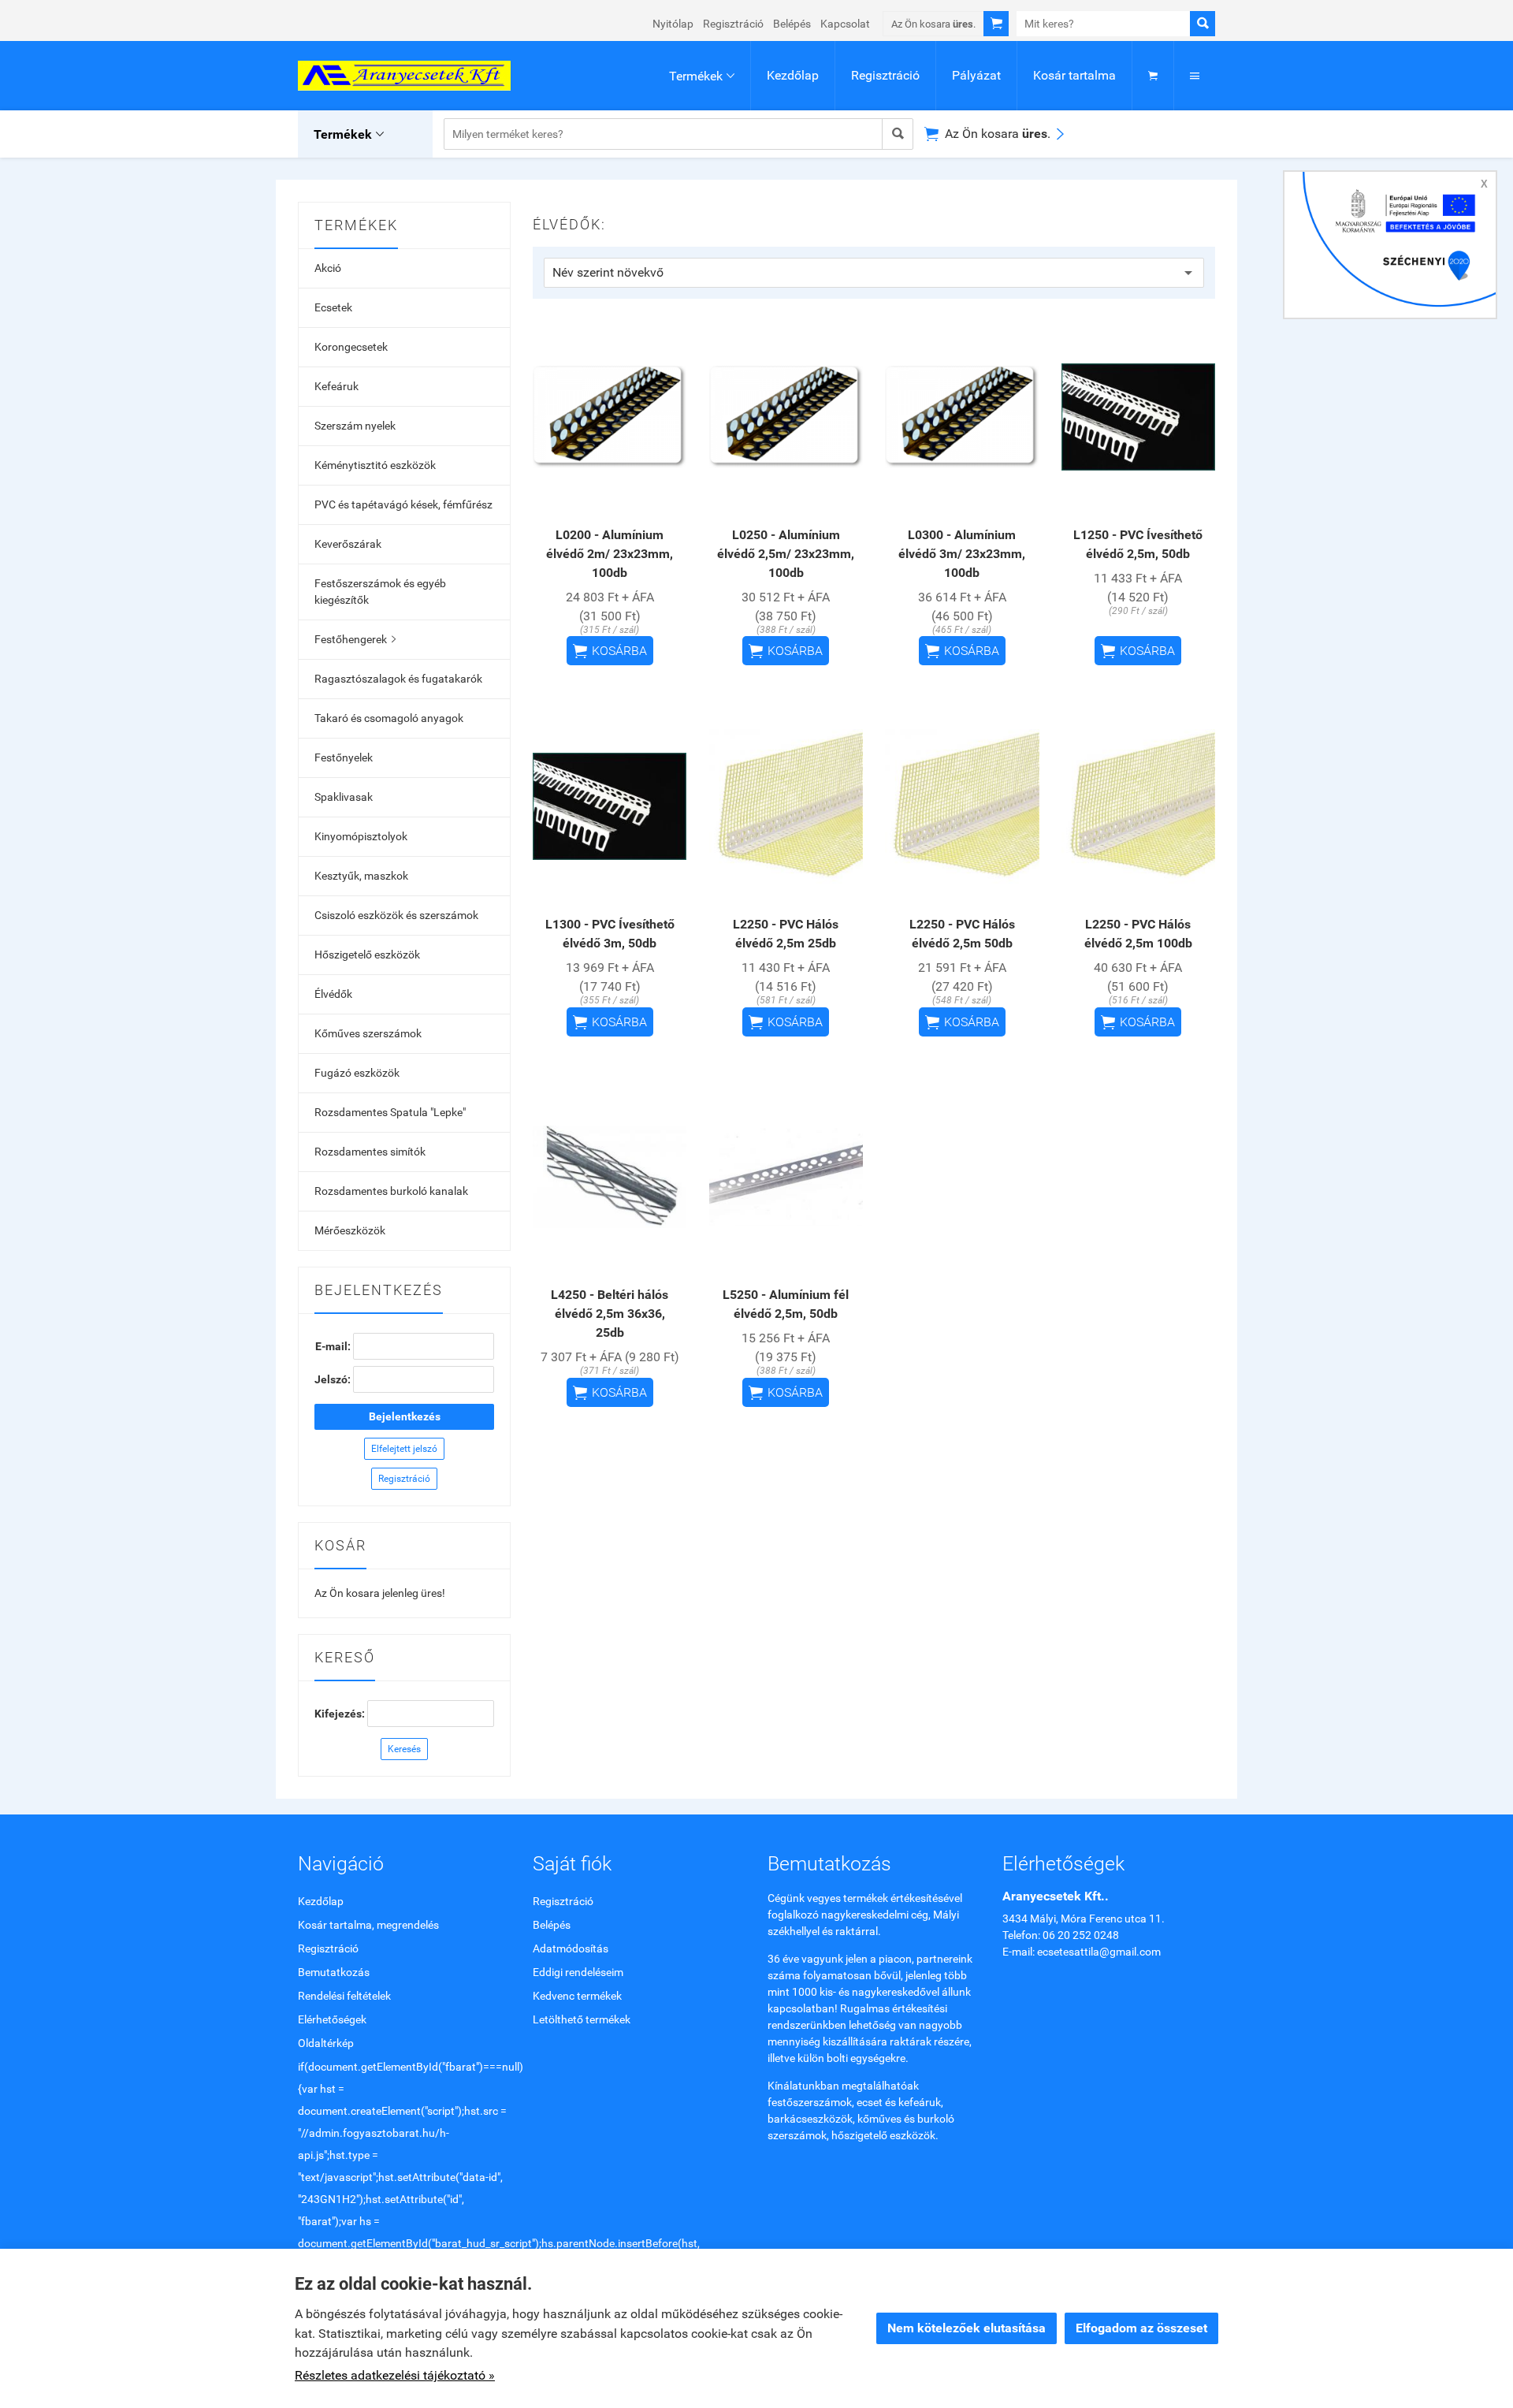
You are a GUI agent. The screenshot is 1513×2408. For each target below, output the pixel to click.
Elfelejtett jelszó (404, 1449)
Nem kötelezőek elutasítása (967, 2328)
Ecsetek (333, 307)
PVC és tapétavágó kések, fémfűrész (403, 504)
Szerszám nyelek (355, 426)
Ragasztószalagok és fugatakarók (398, 679)
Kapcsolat (845, 24)
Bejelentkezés (405, 1416)
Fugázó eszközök (357, 1073)
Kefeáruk (336, 386)
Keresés (404, 1749)
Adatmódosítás (571, 1948)
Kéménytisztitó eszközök (375, 465)
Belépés (792, 24)
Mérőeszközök (350, 1230)
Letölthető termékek (582, 2019)
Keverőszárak (348, 544)
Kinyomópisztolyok (361, 836)
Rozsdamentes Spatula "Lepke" (390, 1112)
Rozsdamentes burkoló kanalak (391, 1191)
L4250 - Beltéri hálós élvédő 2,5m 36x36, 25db (610, 1314)
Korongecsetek (351, 347)
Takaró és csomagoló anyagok (389, 718)
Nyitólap (673, 24)
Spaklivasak (344, 797)
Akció (328, 268)
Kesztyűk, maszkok (361, 876)
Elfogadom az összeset (1141, 2328)
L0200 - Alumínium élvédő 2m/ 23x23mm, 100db (610, 554)
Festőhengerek (355, 639)
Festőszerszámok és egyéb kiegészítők (380, 592)
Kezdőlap (793, 75)
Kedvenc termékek (577, 1996)
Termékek (702, 76)
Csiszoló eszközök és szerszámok (396, 915)
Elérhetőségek (332, 2019)
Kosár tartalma (1074, 75)
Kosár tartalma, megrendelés (368, 1925)
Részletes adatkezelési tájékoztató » (395, 2375)
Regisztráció (733, 24)
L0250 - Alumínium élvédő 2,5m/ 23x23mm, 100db (786, 554)
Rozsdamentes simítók (370, 1152)
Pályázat (976, 75)
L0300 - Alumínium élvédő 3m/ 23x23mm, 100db (962, 554)
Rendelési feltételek (344, 1996)
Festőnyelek (344, 757)
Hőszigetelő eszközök (367, 955)
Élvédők (333, 994)
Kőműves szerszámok (368, 1033)
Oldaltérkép (326, 2043)
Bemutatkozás (334, 1972)
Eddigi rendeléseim (578, 1972)
